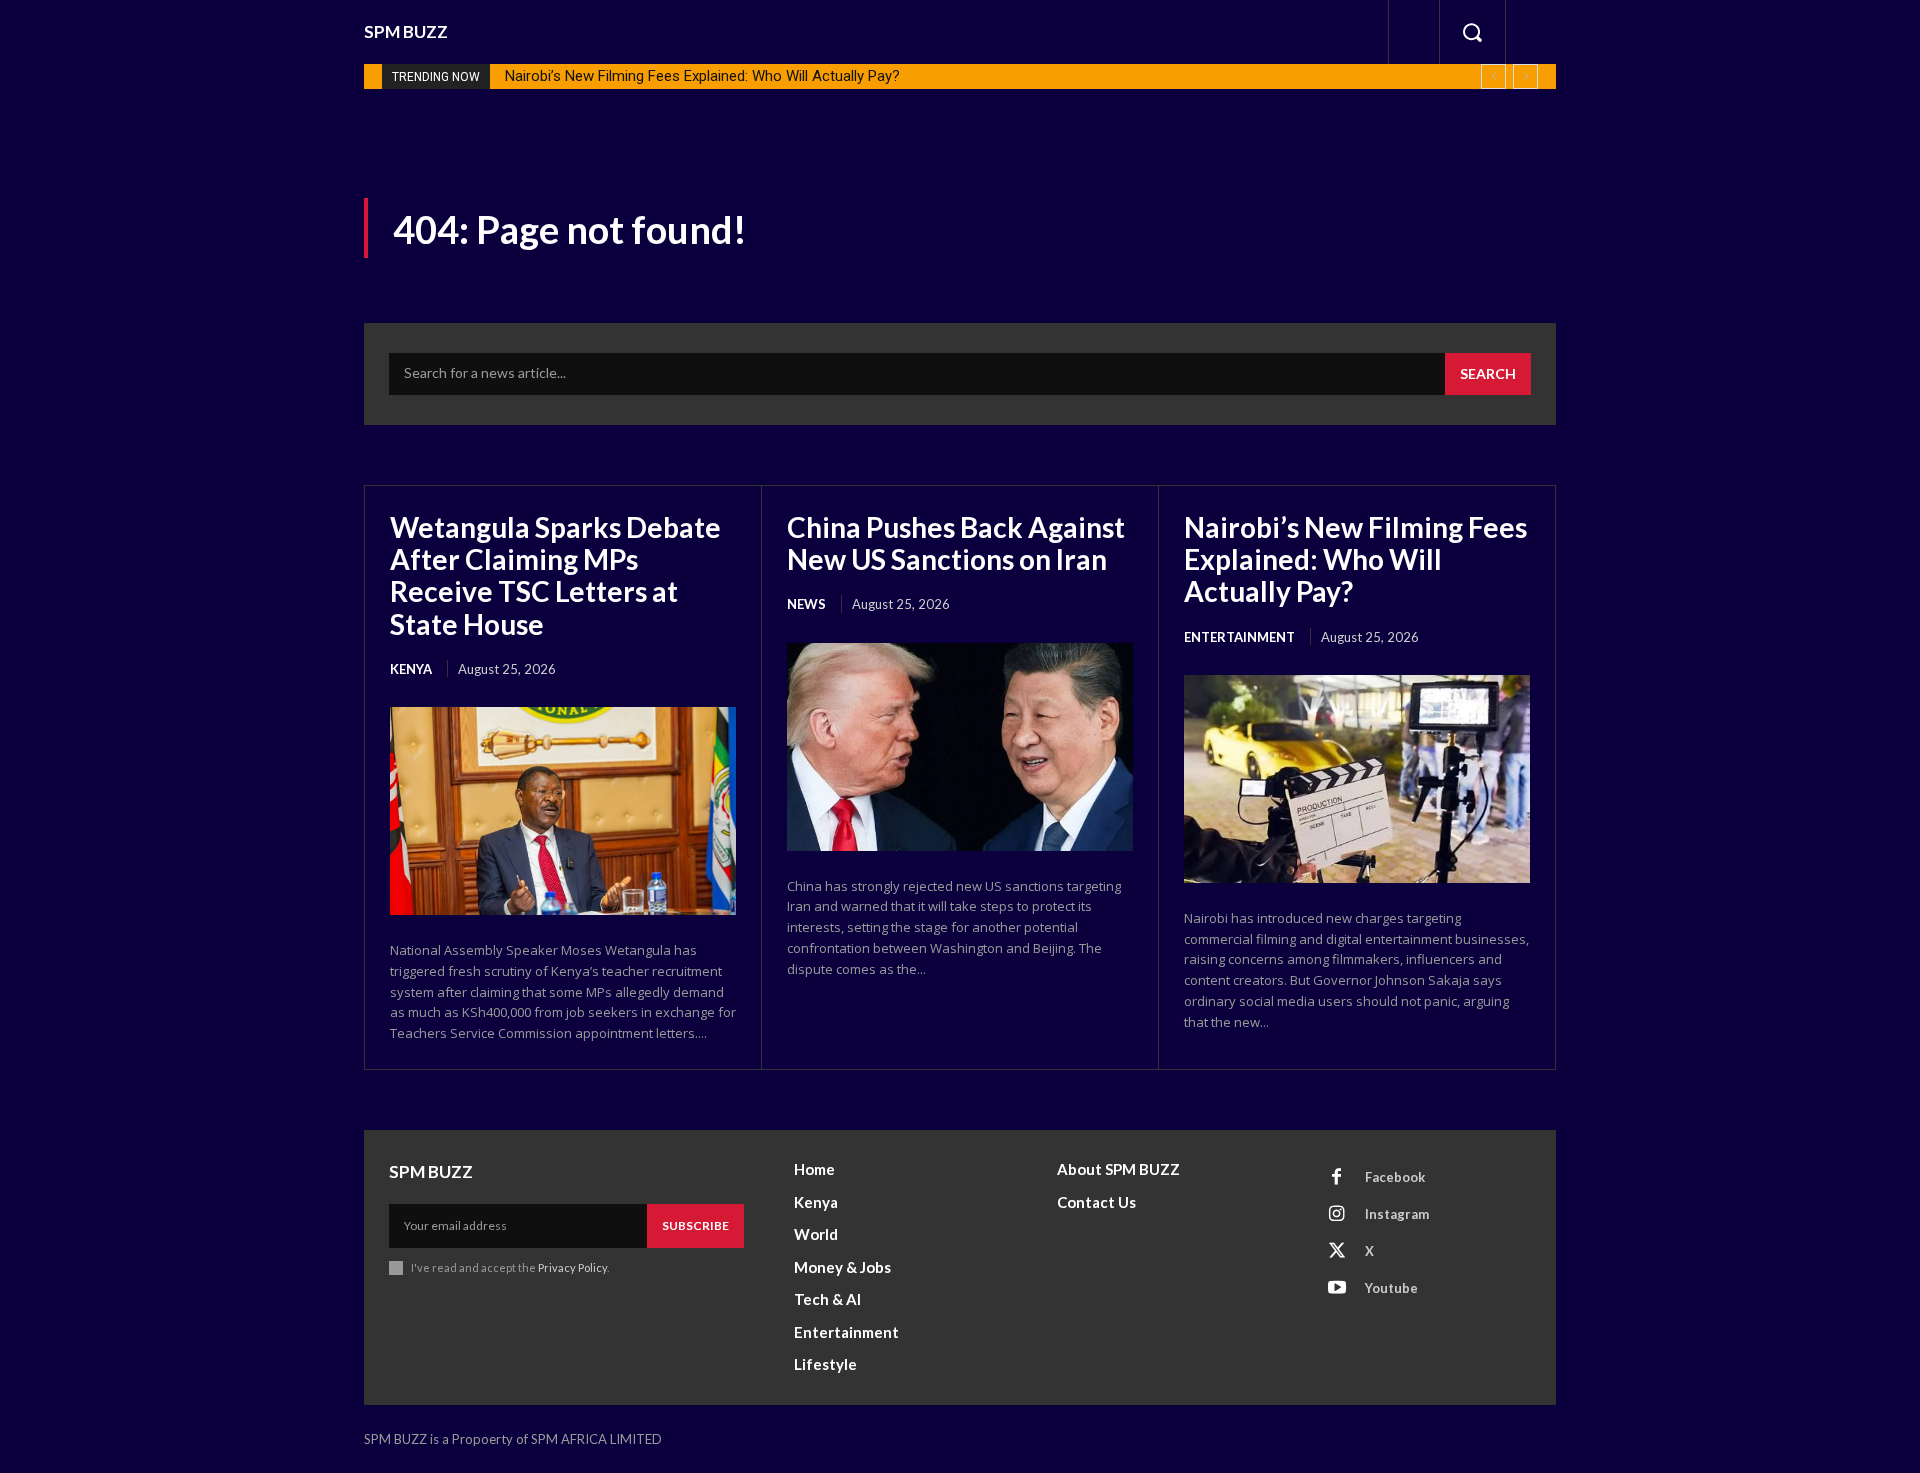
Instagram (1397, 1214)
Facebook (1395, 1177)
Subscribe (695, 1225)
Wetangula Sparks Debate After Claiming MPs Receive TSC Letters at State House (555, 575)
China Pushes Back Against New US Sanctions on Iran (956, 543)
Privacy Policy (572, 1267)
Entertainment (1239, 637)
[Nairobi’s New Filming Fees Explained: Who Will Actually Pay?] (1357, 779)
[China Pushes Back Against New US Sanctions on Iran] (960, 747)
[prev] (1493, 76)
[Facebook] (1337, 1178)
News (806, 604)
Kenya (411, 669)
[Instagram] (1337, 1215)
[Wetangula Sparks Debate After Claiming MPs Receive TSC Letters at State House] (563, 811)
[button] (1472, 32)
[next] (1525, 76)
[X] (1337, 1252)
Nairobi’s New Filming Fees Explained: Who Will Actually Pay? (702, 76)
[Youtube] (1337, 1289)
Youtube (1391, 1288)
